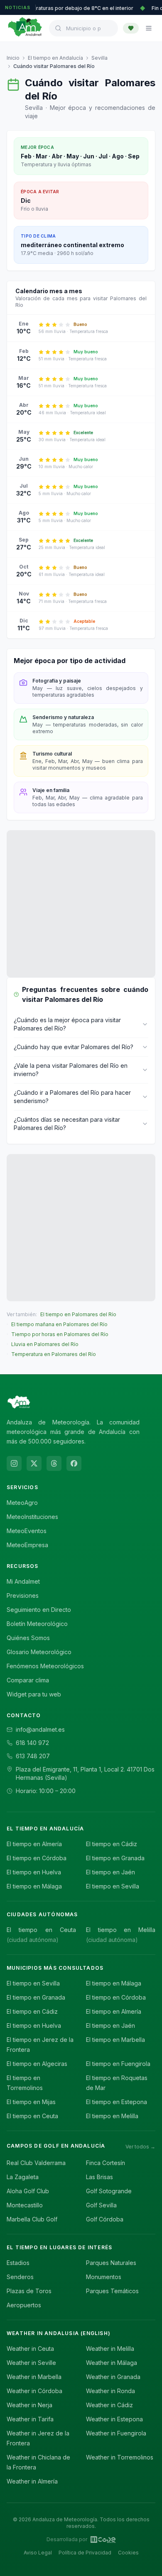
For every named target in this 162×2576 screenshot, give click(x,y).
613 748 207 (33, 1756)
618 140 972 (32, 1743)
